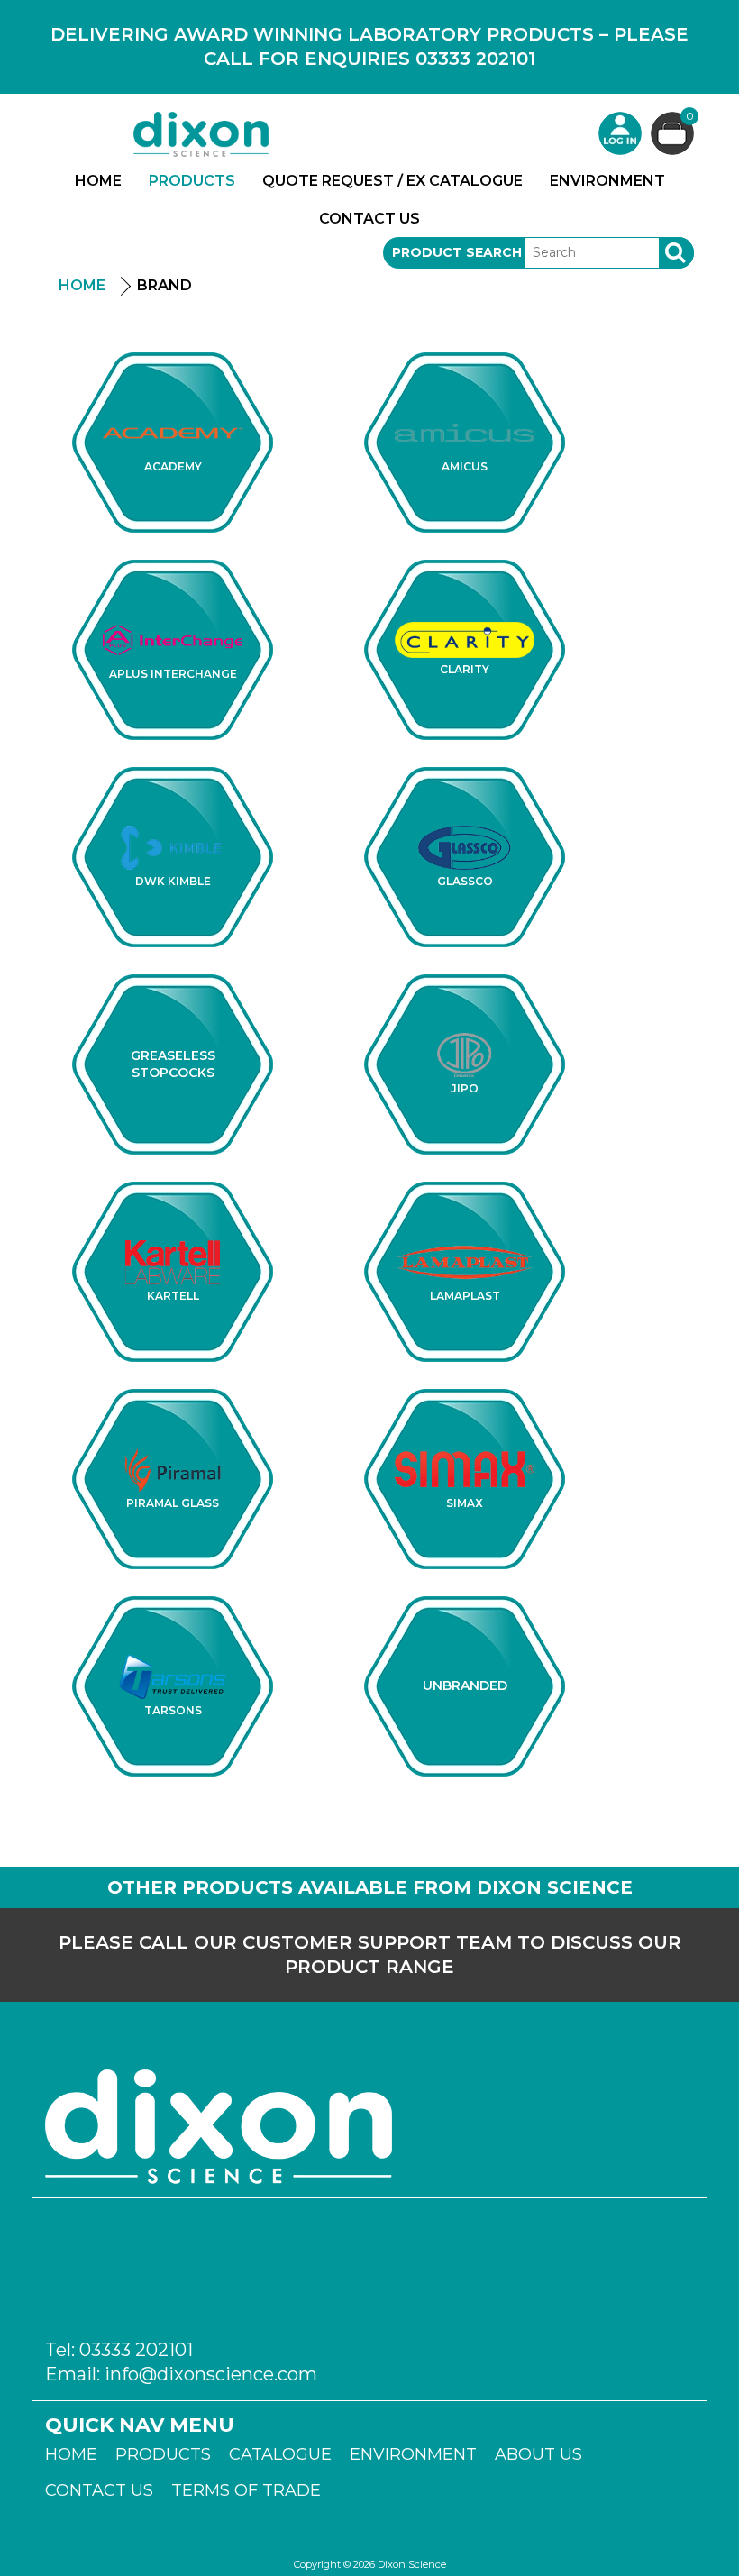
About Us (538, 2454)
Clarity (465, 669)
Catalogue (280, 2454)
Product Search (457, 252)
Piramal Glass (173, 1503)
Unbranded (465, 1685)
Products (192, 181)
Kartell (173, 1296)
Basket (690, 117)
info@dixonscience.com (211, 2374)
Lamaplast (465, 1296)
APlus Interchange (173, 674)
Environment (607, 181)
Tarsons (173, 1710)
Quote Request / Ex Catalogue (392, 181)
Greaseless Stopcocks (173, 1064)
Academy (173, 466)
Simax (465, 1503)
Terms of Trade (246, 2490)
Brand (164, 285)
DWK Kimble (173, 881)
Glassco (465, 881)
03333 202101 (136, 2350)
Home (98, 181)
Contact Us (369, 219)
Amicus (465, 466)
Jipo (465, 1088)
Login (620, 133)
